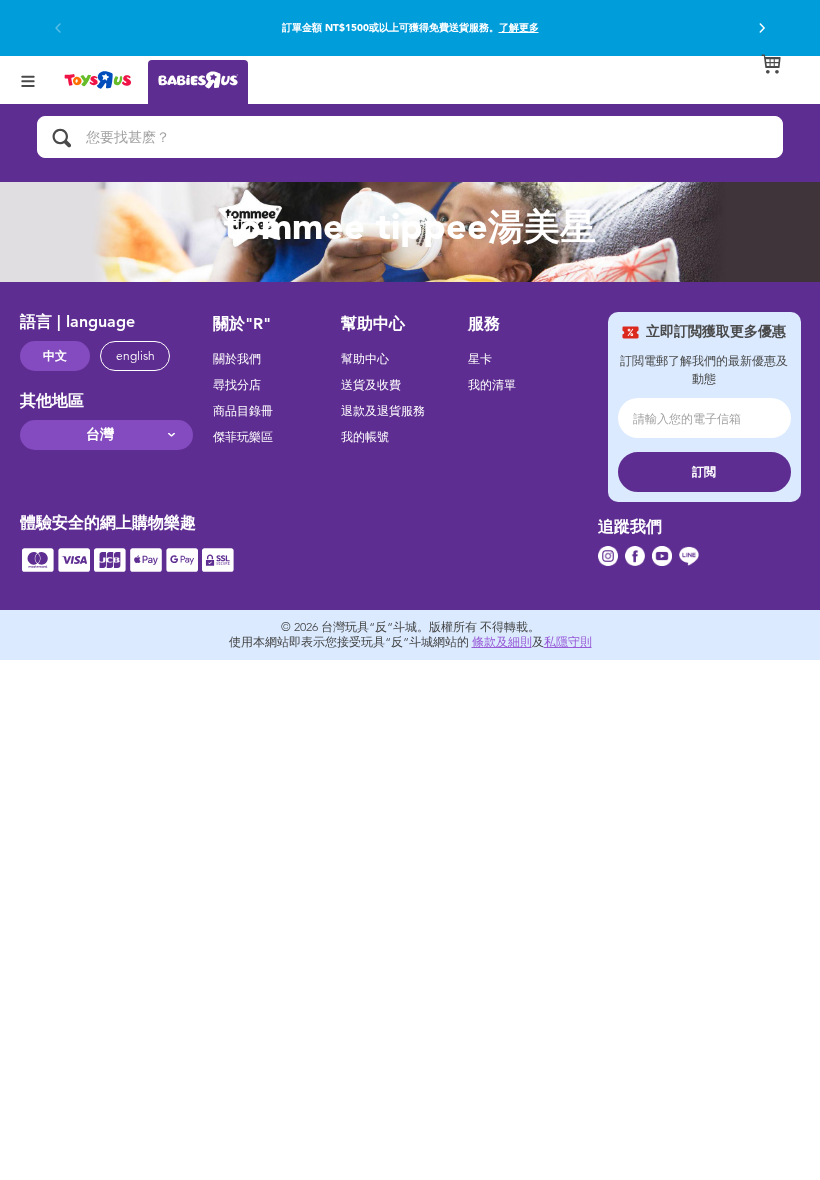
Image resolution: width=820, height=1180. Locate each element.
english (135, 356)
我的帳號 (365, 437)
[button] (762, 28)
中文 (55, 356)
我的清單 (492, 385)
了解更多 (519, 28)
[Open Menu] (28, 79)
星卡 (480, 359)
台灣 (100, 434)
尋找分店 (237, 385)
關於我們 (237, 359)
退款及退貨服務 (383, 411)
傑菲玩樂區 (243, 437)
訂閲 (704, 472)
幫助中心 (365, 359)
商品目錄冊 (243, 411)
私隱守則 (568, 642)
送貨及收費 (371, 385)
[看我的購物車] (771, 64)
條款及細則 (502, 642)
